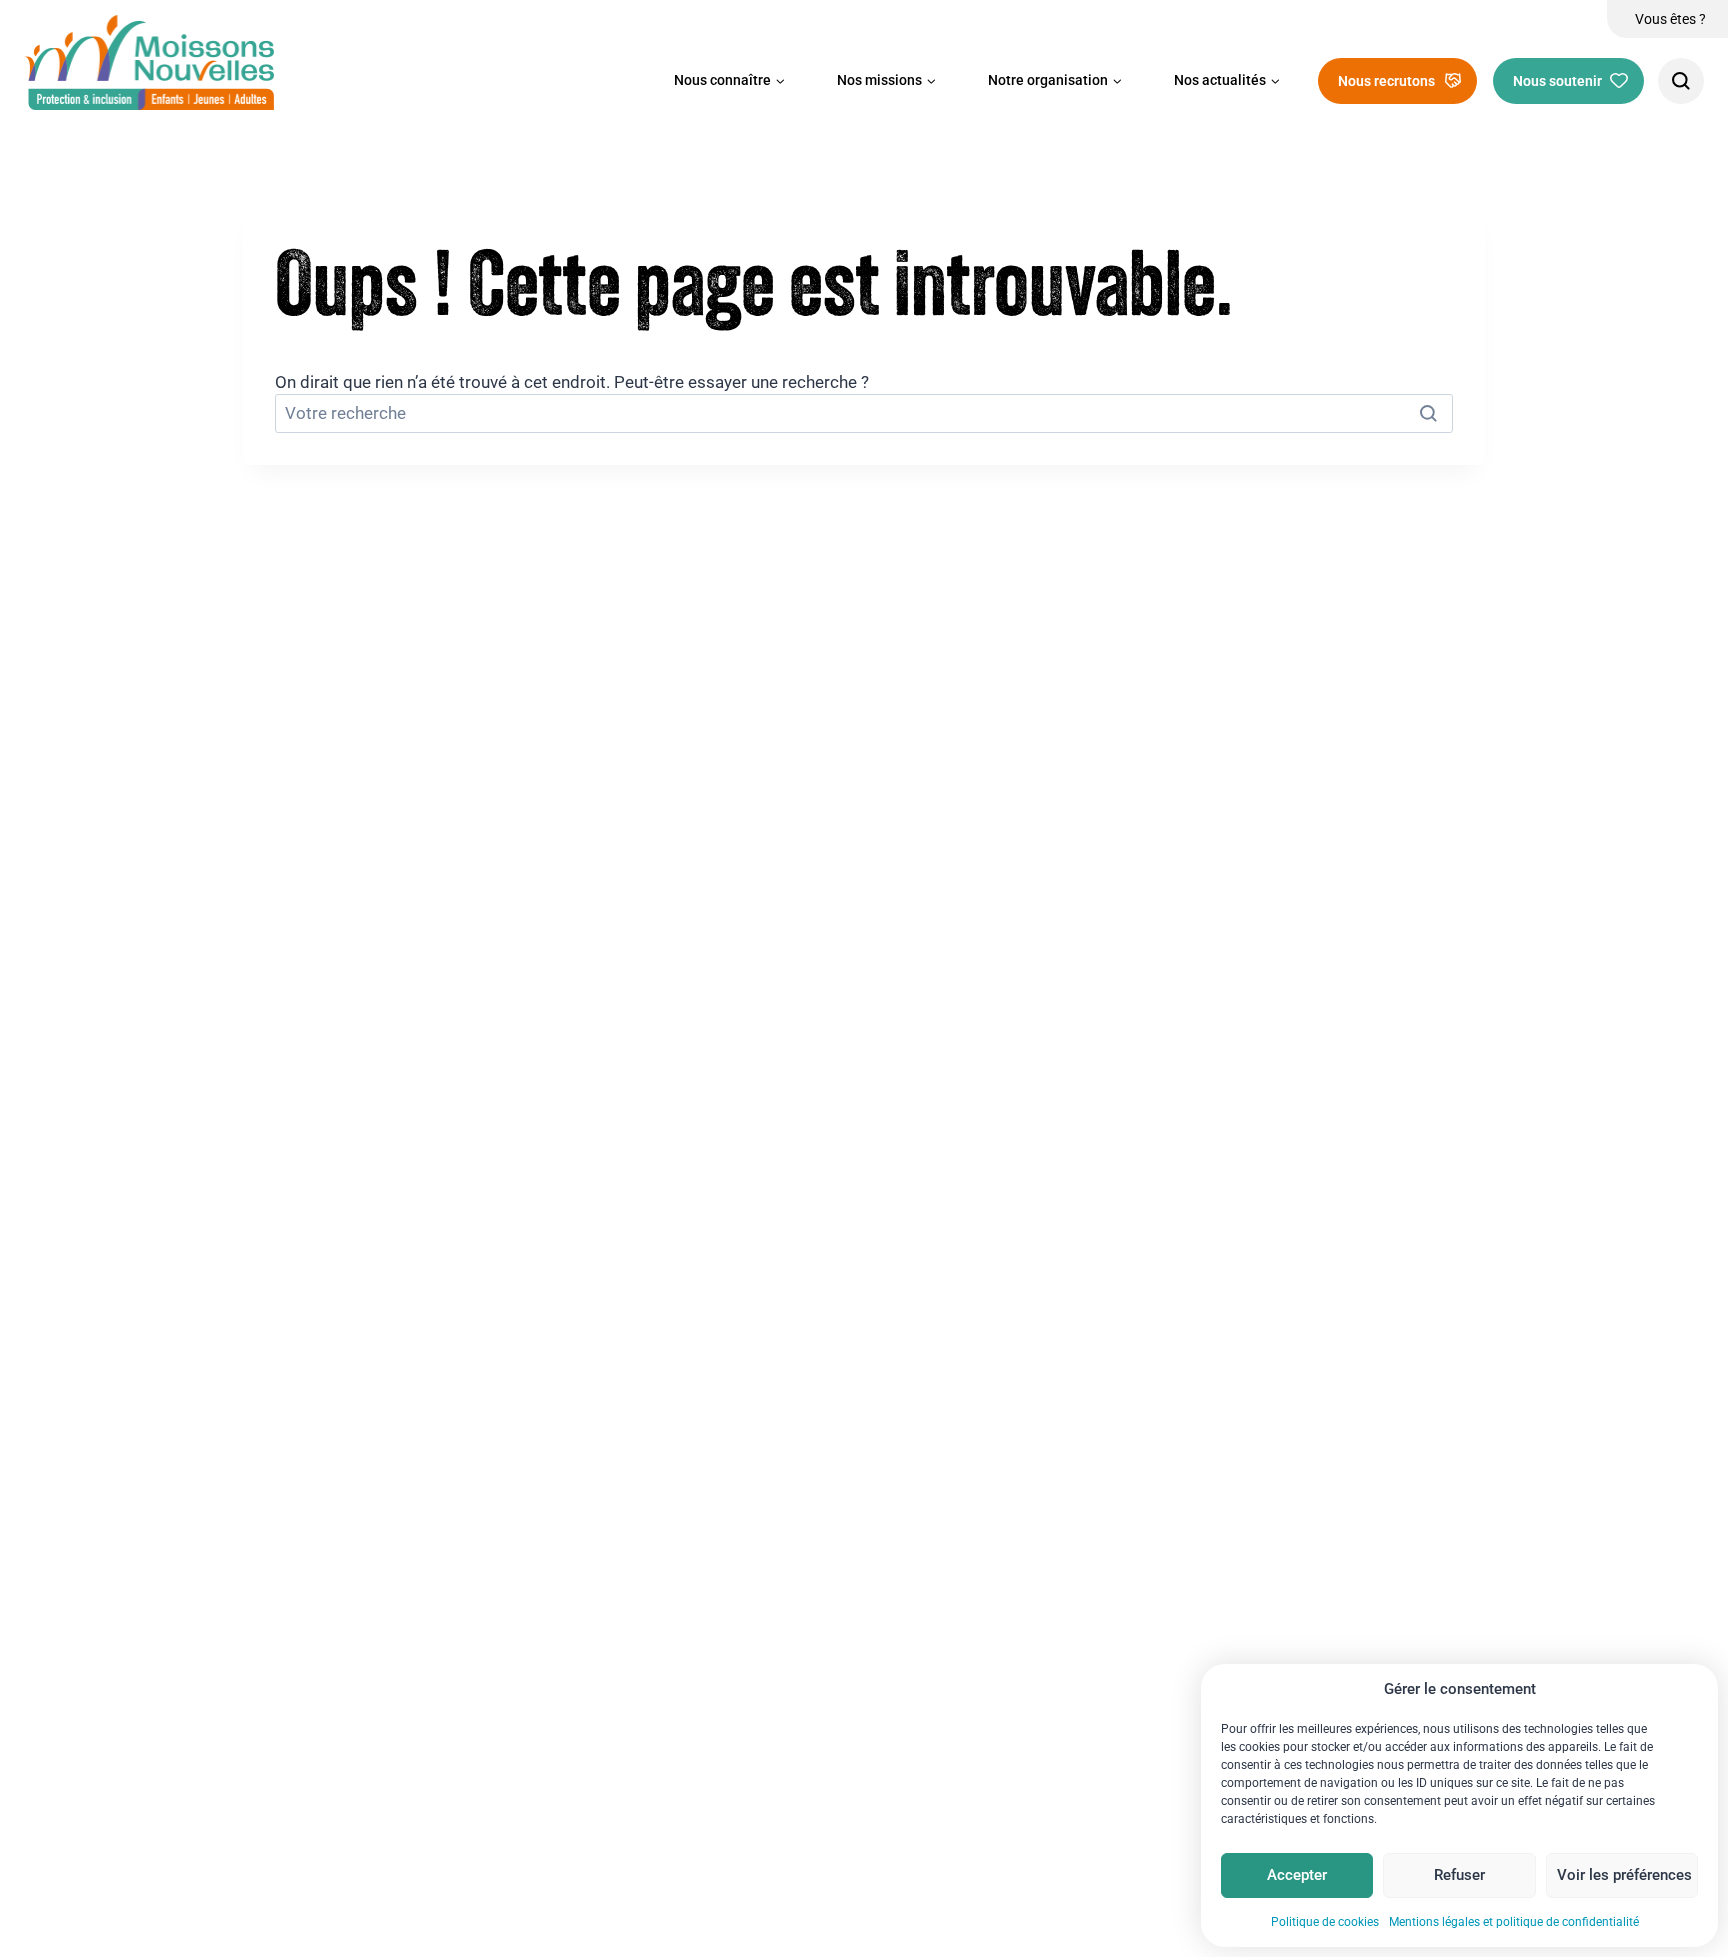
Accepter (1297, 1875)
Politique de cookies (1325, 1922)
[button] (729, 81)
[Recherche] (1681, 81)
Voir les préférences (1624, 1875)
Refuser (1459, 1875)
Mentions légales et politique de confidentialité (1514, 1922)
